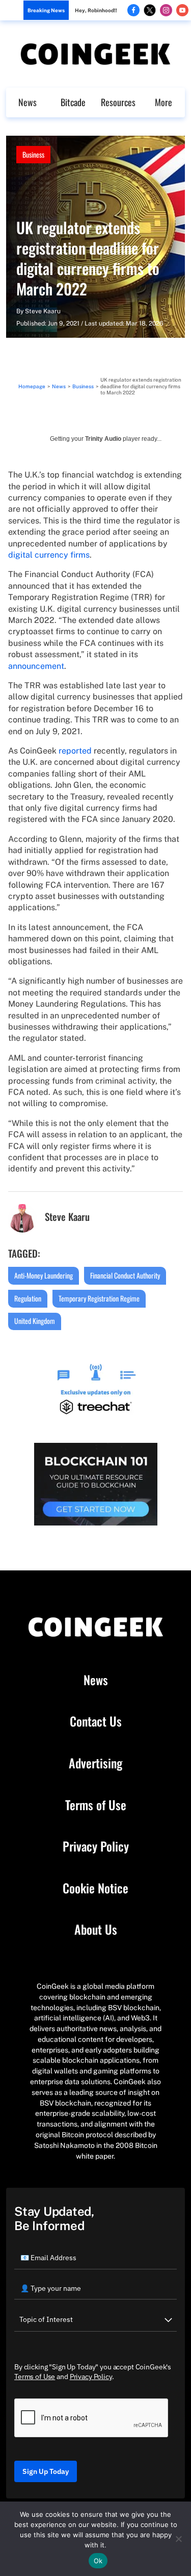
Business (33, 154)
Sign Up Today (46, 2471)
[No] (178, 2539)
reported (75, 751)
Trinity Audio (103, 439)
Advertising (95, 1763)
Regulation (28, 1298)
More (163, 102)
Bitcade (73, 102)
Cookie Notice (95, 1888)
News (28, 102)
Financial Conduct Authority (125, 1275)
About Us (96, 1930)
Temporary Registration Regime (99, 1298)
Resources (118, 102)
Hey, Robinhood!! (96, 10)
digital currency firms (49, 555)
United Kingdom (35, 1321)
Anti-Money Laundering (44, 1275)
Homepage (32, 386)
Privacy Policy (96, 1846)
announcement (36, 666)
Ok (98, 2561)
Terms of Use (96, 1805)
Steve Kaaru (43, 311)
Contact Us (96, 1721)
